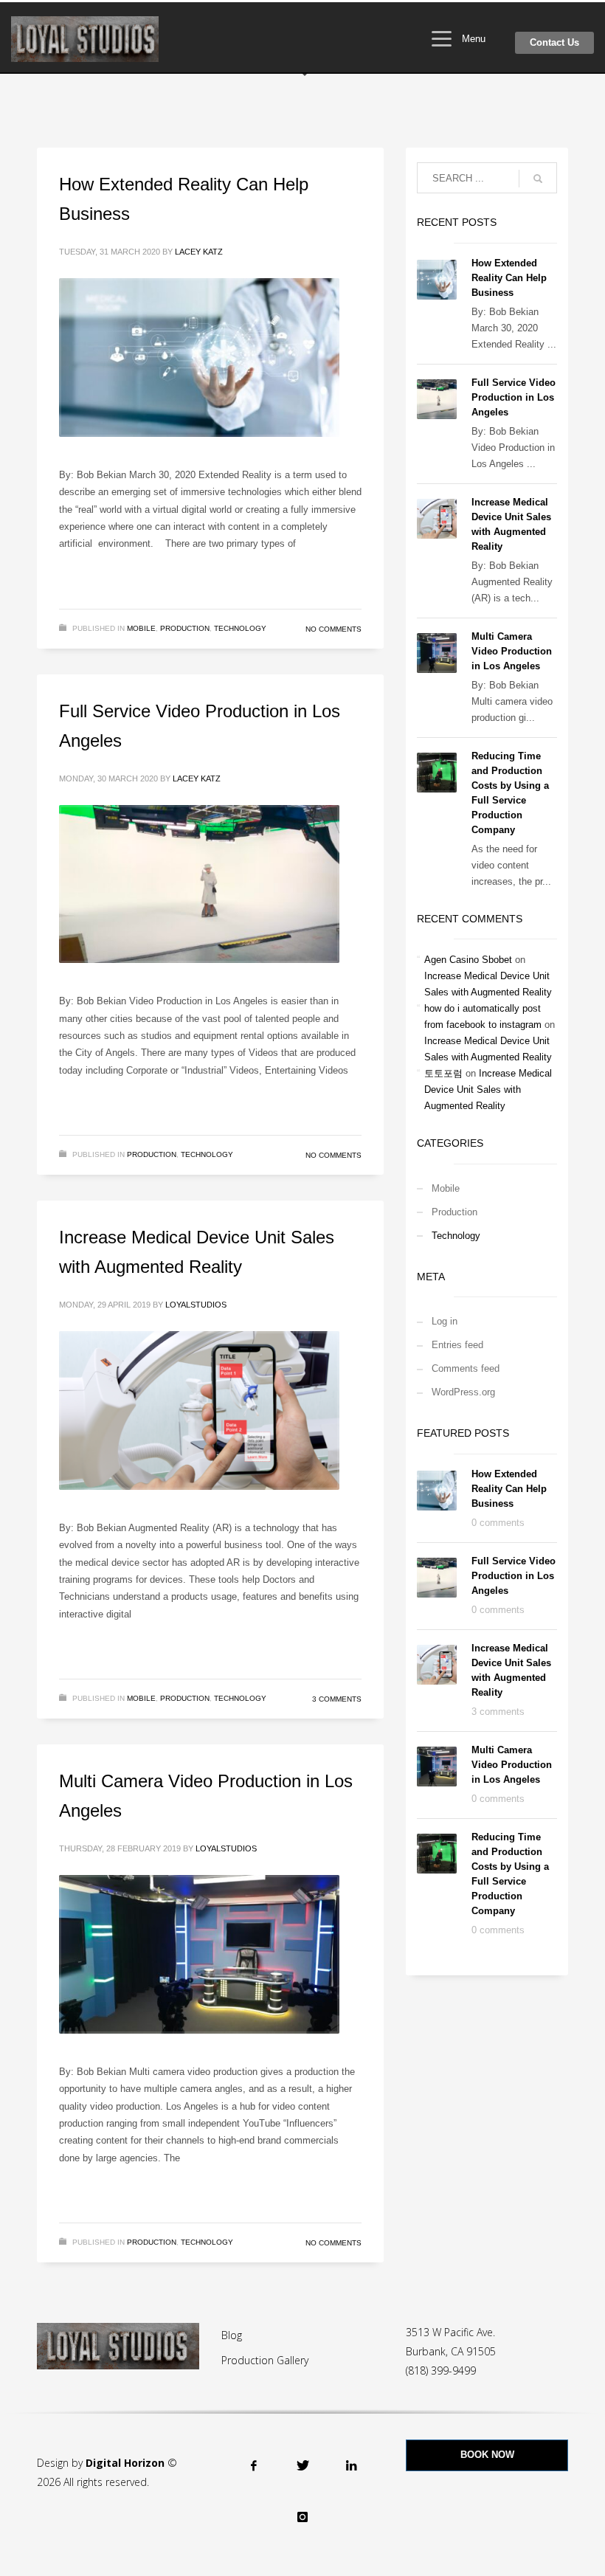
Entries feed (457, 1345)
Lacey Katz (199, 252)
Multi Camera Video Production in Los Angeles (512, 651)
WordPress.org (463, 1392)
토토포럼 (443, 1073)
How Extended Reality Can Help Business (509, 278)
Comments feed (466, 1368)
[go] (538, 179)
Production (185, 628)
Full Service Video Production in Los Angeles (514, 397)
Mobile (141, 628)
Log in (445, 1321)
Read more (318, 582)
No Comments (333, 629)
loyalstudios (196, 1305)
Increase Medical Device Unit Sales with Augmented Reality (488, 1090)
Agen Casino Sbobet (468, 960)
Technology (240, 628)
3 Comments (337, 1699)
